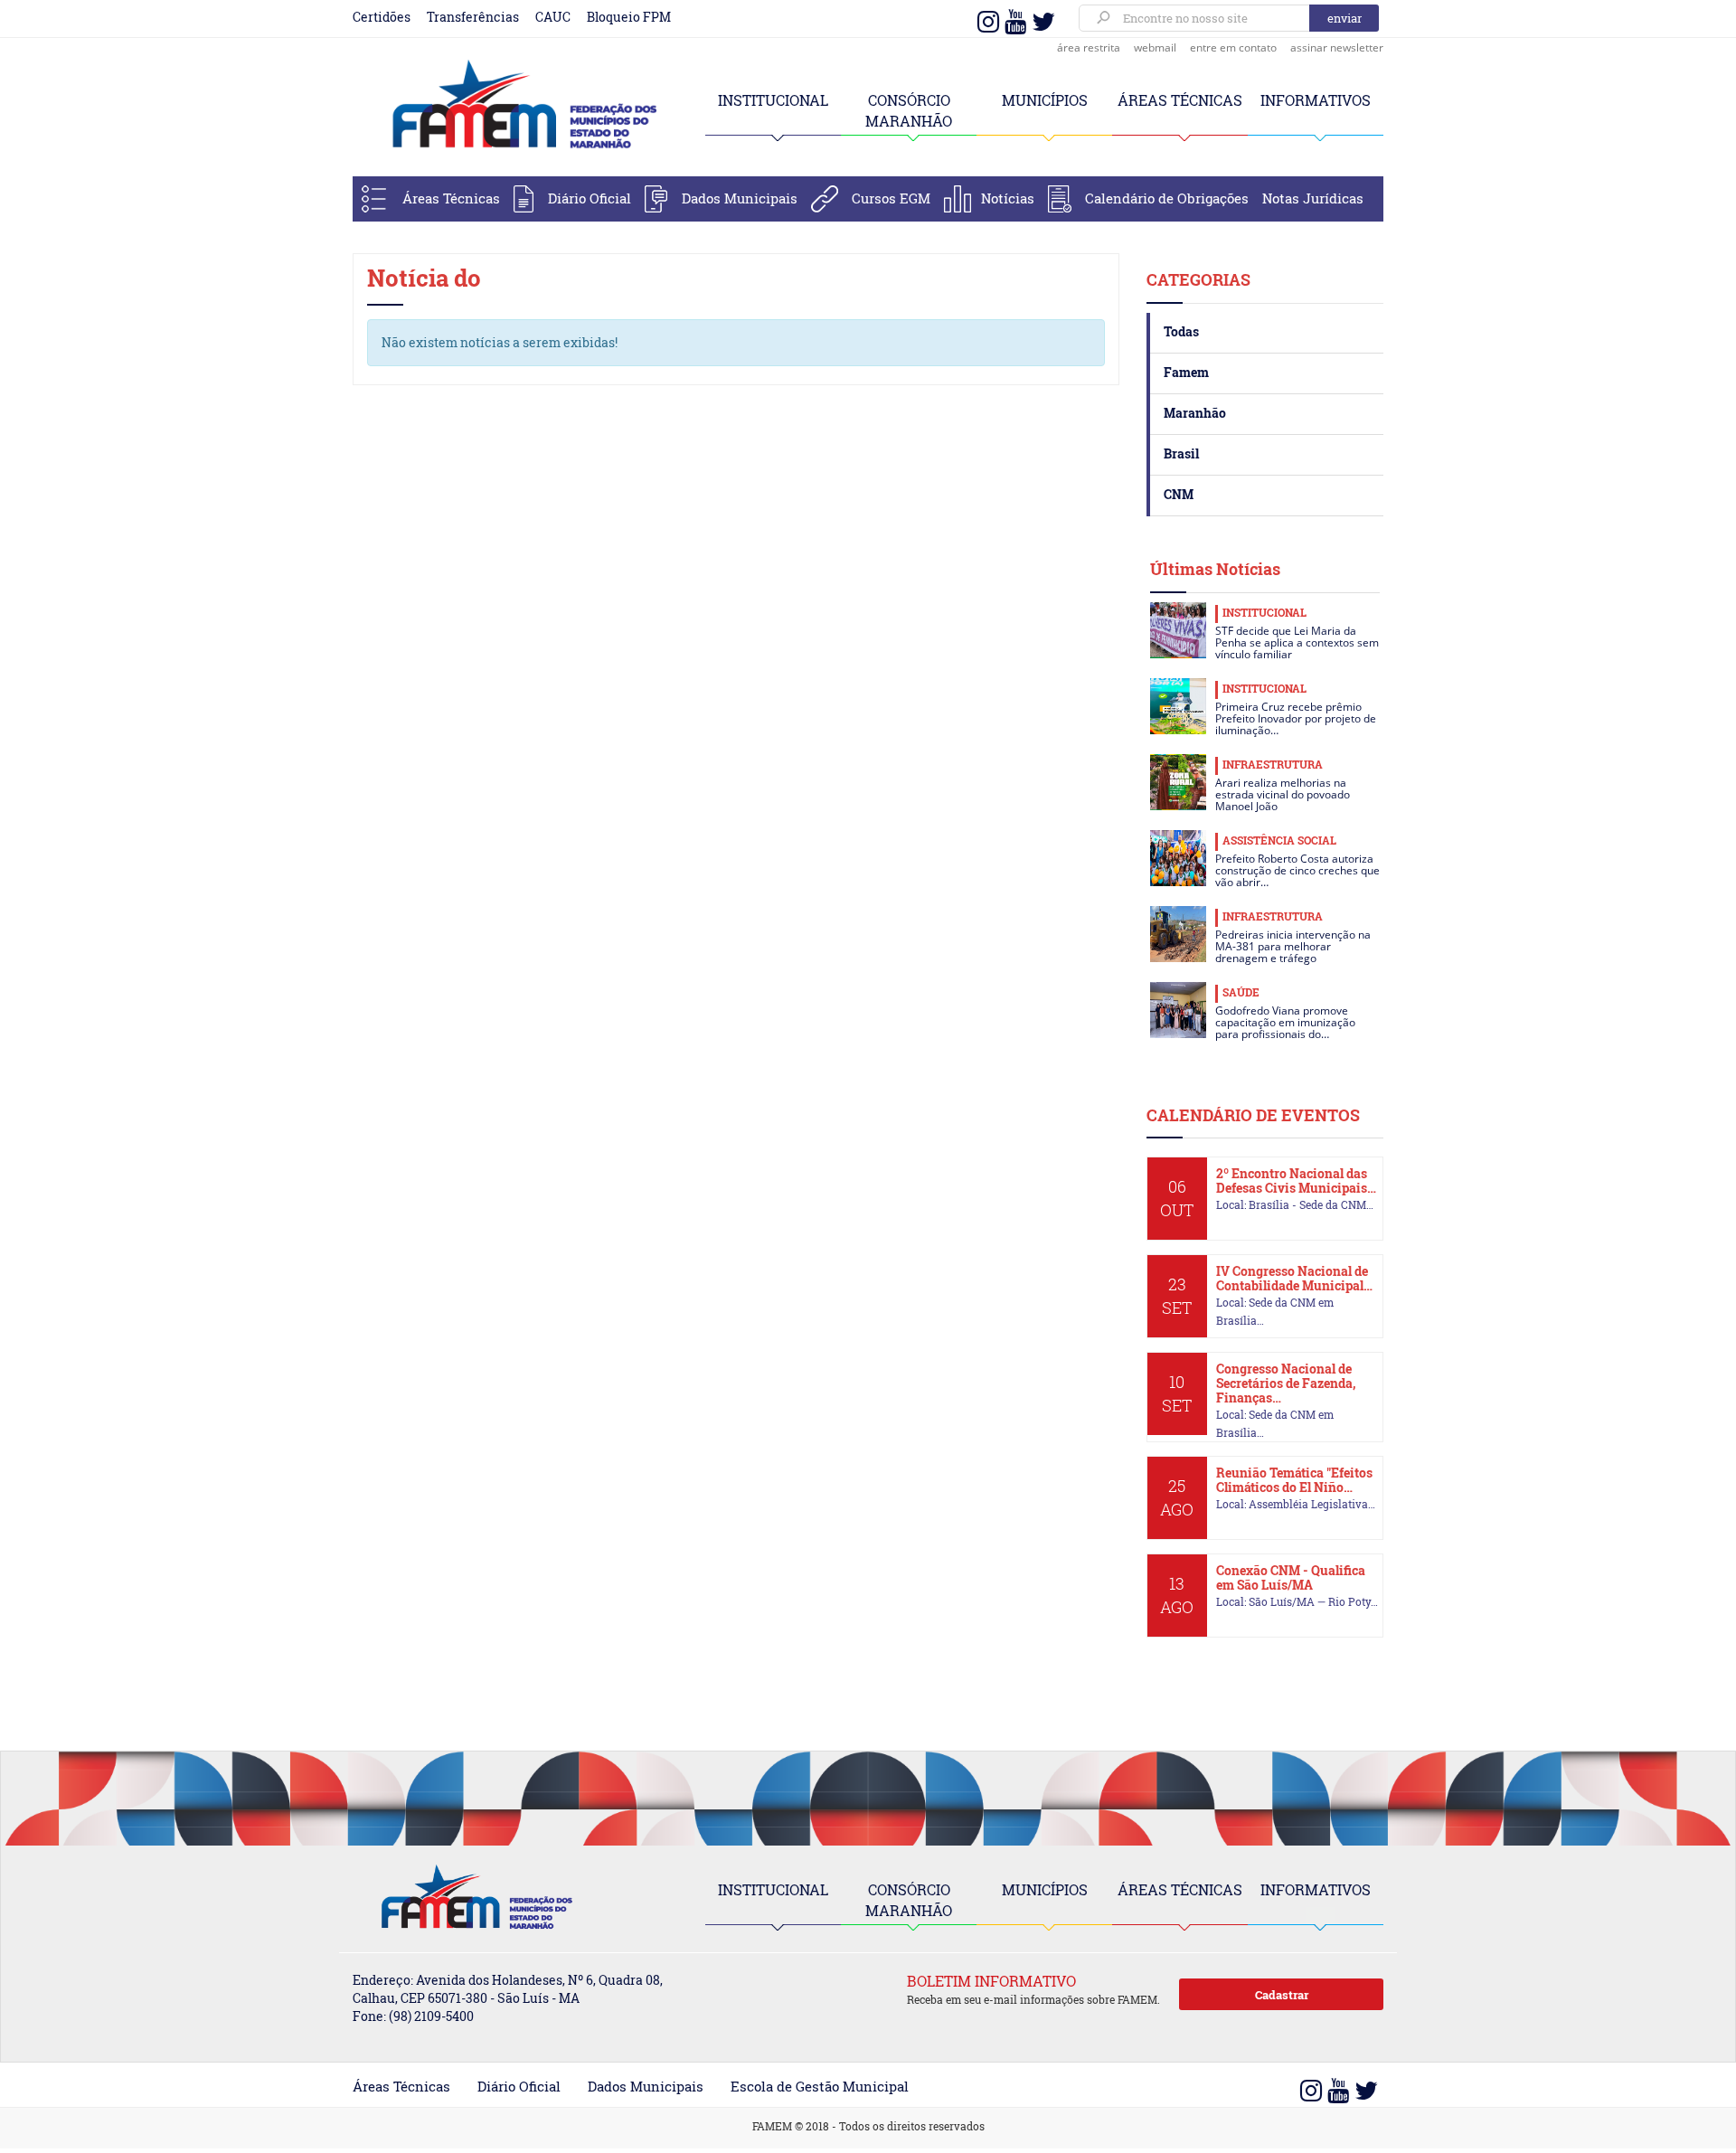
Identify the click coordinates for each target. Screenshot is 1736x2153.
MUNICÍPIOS (1045, 100)
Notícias (1008, 198)
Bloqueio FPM (629, 17)
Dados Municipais (740, 198)
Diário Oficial (590, 198)
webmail (1155, 47)
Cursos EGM (891, 198)
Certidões (382, 17)
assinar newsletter (1337, 47)
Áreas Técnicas (451, 198)
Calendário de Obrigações (1167, 198)
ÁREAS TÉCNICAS (1180, 100)
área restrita (1089, 47)
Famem (1186, 372)
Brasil (1181, 453)
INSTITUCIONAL (773, 100)
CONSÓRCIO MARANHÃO (909, 1900)
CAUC (553, 17)
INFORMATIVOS (1316, 100)
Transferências (473, 17)
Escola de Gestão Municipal (820, 2086)
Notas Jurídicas (1313, 198)
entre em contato (1233, 47)
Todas (1181, 331)
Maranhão (1195, 413)
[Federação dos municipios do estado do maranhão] (515, 106)
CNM (1179, 494)
